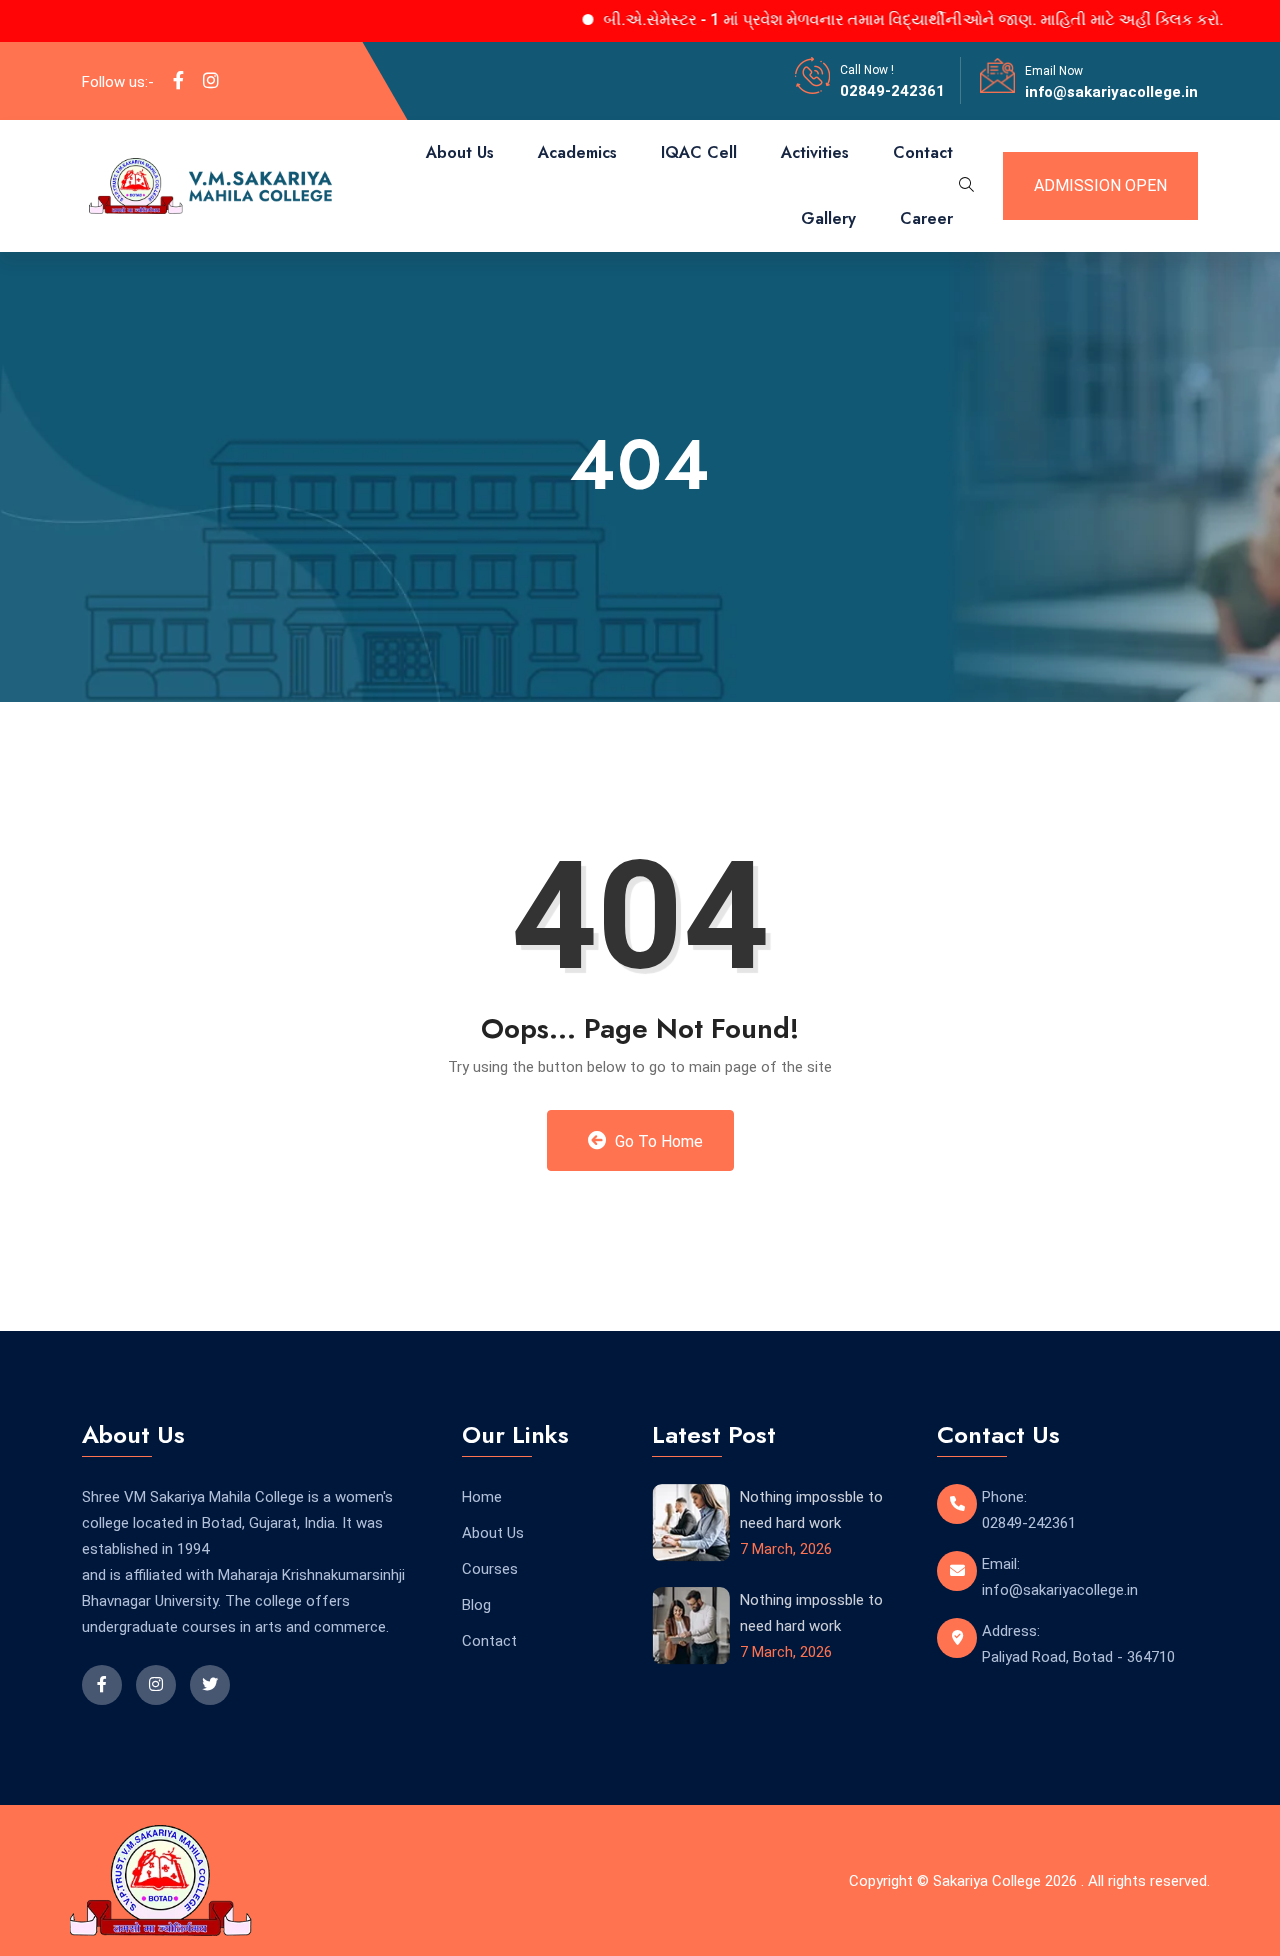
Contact (923, 152)
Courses (490, 1569)
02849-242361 (892, 91)
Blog (476, 1605)
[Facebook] (178, 81)
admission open (1100, 185)
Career (926, 218)
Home (482, 1497)
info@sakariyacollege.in (1111, 92)
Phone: (1004, 1497)
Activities (815, 152)
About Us (460, 152)
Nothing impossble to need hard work (811, 1510)
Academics (577, 152)
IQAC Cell (699, 152)
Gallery (828, 218)
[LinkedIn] (211, 81)
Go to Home (657, 1141)
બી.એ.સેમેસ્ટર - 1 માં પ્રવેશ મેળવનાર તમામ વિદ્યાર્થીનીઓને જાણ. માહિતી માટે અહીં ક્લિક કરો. (883, 19)
